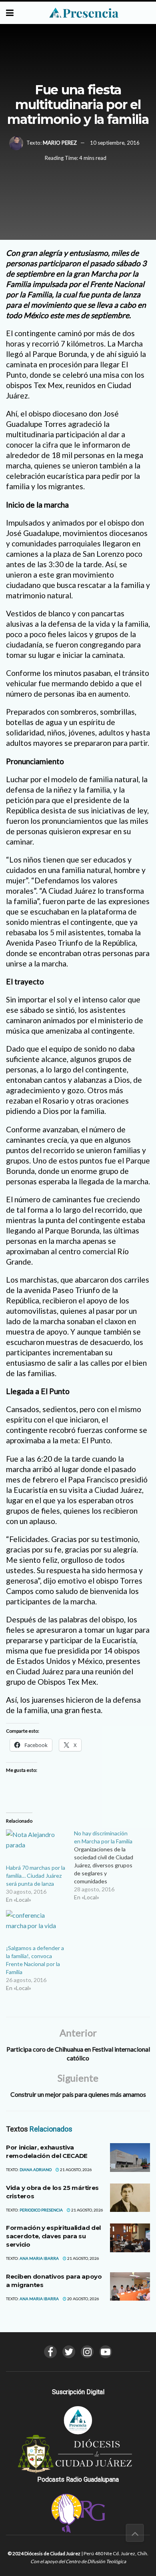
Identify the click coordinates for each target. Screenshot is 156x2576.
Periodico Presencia (41, 2210)
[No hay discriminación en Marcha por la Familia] (108, 1865)
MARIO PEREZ (60, 143)
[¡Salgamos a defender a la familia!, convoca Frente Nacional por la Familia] (36, 1927)
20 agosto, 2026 (83, 2299)
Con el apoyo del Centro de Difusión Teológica (78, 2561)
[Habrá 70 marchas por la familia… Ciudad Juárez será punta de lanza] (36, 1847)
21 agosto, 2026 (76, 2170)
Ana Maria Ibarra (39, 2258)
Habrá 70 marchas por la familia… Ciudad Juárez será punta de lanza (36, 1876)
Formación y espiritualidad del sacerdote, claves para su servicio (53, 2236)
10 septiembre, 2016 (115, 143)
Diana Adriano (36, 2170)
